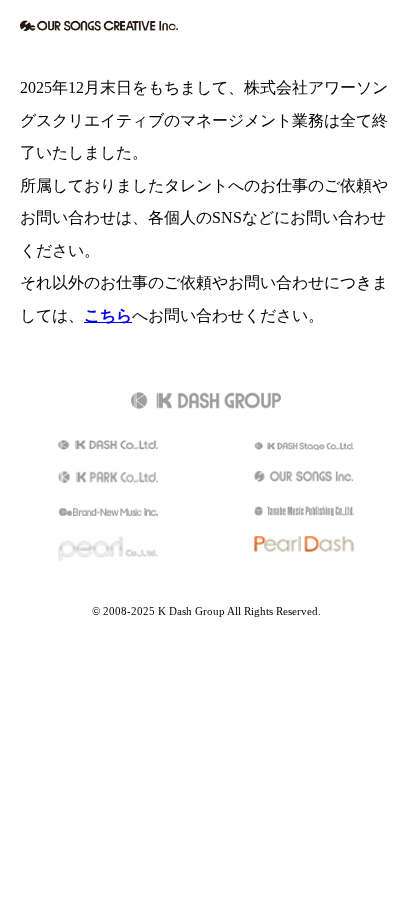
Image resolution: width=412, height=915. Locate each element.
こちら (108, 316)
